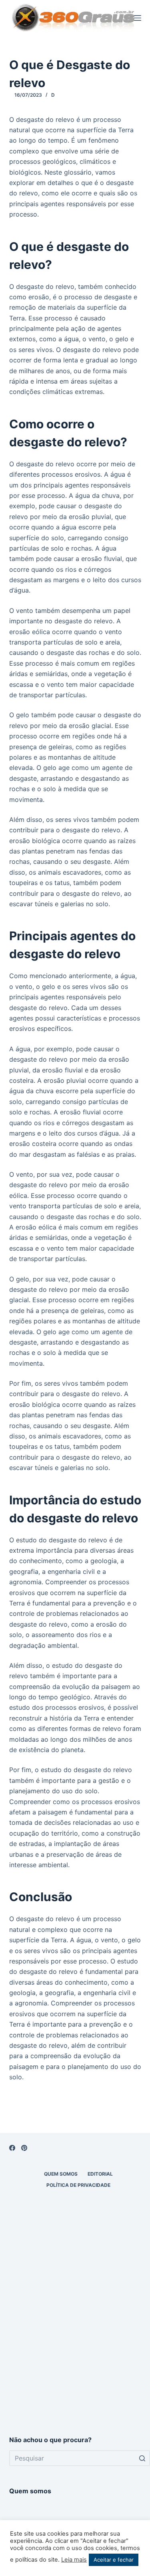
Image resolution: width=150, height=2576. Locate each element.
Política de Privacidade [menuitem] (78, 2185)
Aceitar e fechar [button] (114, 2560)
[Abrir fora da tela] (138, 18)
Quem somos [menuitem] (61, 2174)
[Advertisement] (75, 2340)
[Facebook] (12, 2148)
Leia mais (74, 2560)
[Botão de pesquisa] (142, 2458)
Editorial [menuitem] (100, 2174)
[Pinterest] (24, 2148)
